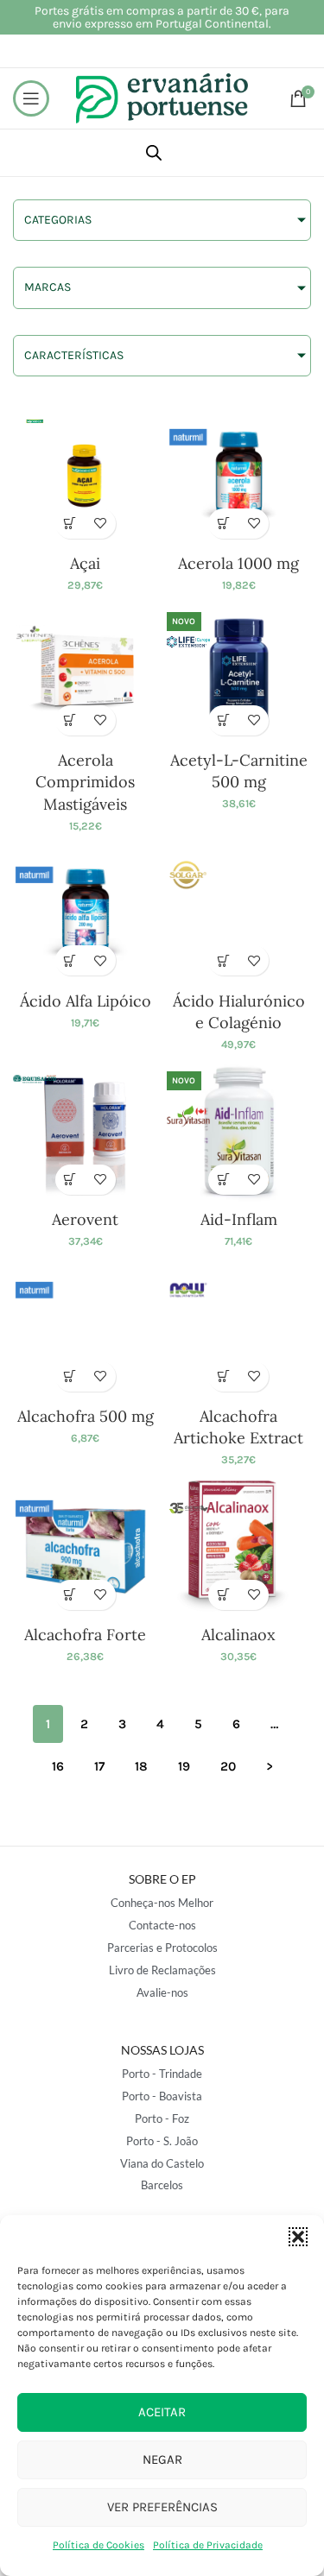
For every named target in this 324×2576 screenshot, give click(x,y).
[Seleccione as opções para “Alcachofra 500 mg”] (70, 1376)
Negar (162, 2459)
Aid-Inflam (239, 1219)
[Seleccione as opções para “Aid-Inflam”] (223, 1180)
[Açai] (86, 475)
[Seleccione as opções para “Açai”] (70, 524)
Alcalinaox (238, 1635)
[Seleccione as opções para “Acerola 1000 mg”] (223, 524)
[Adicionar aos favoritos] (101, 524)
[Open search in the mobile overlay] (154, 153)
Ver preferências (162, 2507)
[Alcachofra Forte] (86, 1546)
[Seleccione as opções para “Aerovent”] (70, 1180)
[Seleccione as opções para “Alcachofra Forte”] (70, 1595)
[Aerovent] (86, 1131)
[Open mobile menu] (31, 98)
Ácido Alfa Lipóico (86, 1001)
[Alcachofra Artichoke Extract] (239, 1328)
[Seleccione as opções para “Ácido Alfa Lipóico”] (70, 960)
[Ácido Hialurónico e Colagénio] (239, 912)
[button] (298, 2237)
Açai (85, 563)
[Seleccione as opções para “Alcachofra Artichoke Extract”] (223, 1376)
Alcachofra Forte (85, 1635)
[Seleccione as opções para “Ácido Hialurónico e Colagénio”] (223, 960)
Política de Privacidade (208, 2545)
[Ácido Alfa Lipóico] (86, 912)
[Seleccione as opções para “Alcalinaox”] (223, 1595)
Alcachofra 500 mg (86, 1416)
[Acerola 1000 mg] (239, 475)
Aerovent (85, 1219)
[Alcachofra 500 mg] (86, 1328)
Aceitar (162, 2412)
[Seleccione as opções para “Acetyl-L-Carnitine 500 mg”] (223, 720)
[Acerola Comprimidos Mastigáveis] (86, 672)
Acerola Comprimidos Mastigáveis (85, 782)
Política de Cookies (98, 2545)
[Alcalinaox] (239, 1546)
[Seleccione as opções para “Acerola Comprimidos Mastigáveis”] (70, 720)
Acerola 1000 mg (238, 563)
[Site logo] (162, 97)
